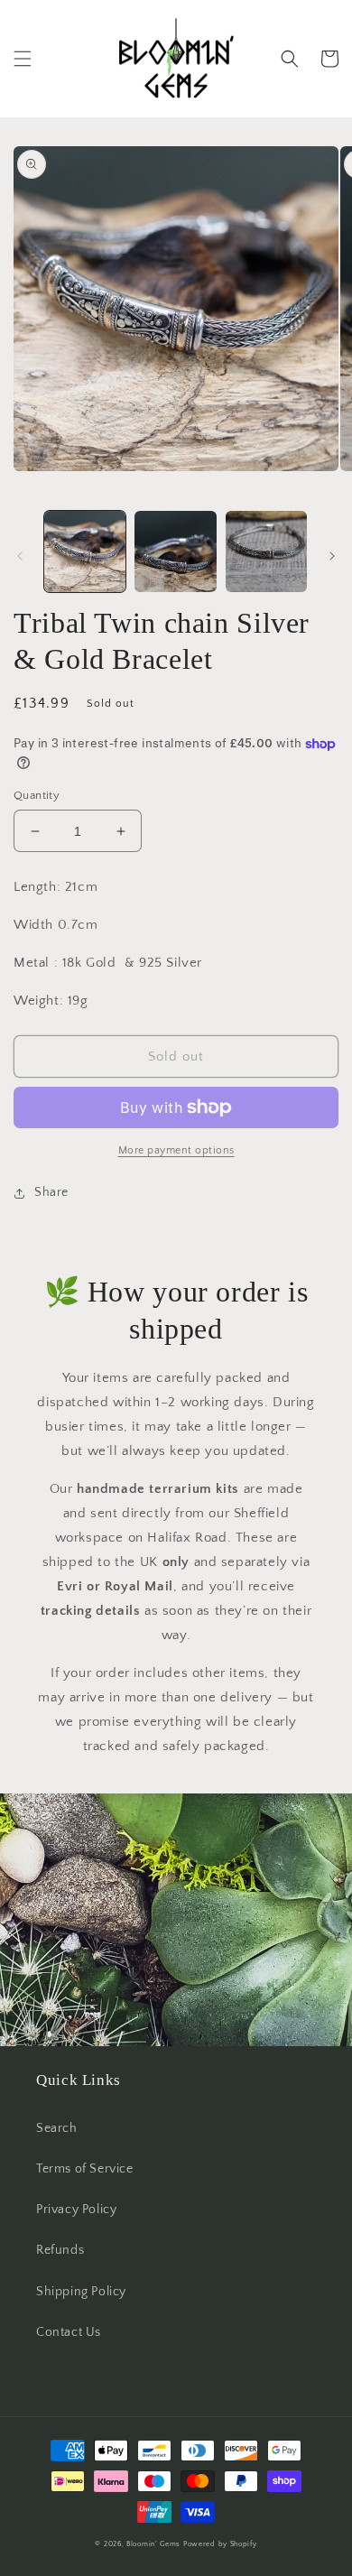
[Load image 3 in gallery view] (266, 551)
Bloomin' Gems (153, 2544)
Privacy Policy (76, 2210)
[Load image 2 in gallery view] (175, 551)
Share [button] (51, 1192)
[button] (23, 59)
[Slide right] (332, 556)
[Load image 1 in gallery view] (85, 551)
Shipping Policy (81, 2292)
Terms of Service (85, 2169)
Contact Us (69, 2332)
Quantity (37, 795)
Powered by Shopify (220, 2544)
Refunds (60, 2250)
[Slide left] (20, 556)
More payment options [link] (176, 1150)
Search (57, 2128)
